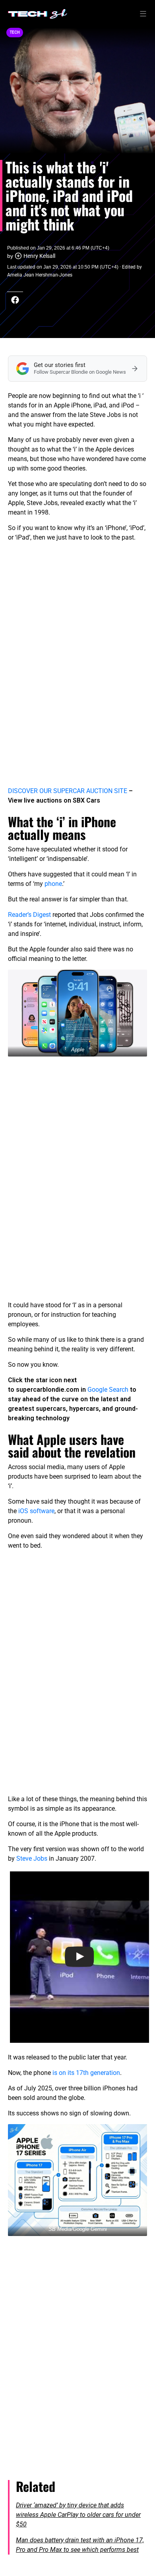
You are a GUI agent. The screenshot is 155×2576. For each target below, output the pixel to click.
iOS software (36, 1511)
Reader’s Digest (29, 915)
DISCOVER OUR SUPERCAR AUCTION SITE (68, 791)
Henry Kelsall (39, 256)
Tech (15, 32)
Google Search (108, 1390)
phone (53, 884)
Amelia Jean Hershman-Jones (40, 275)
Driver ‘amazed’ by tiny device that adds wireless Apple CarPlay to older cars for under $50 (78, 2515)
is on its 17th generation (86, 2073)
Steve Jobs (32, 1859)
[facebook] (15, 300)
